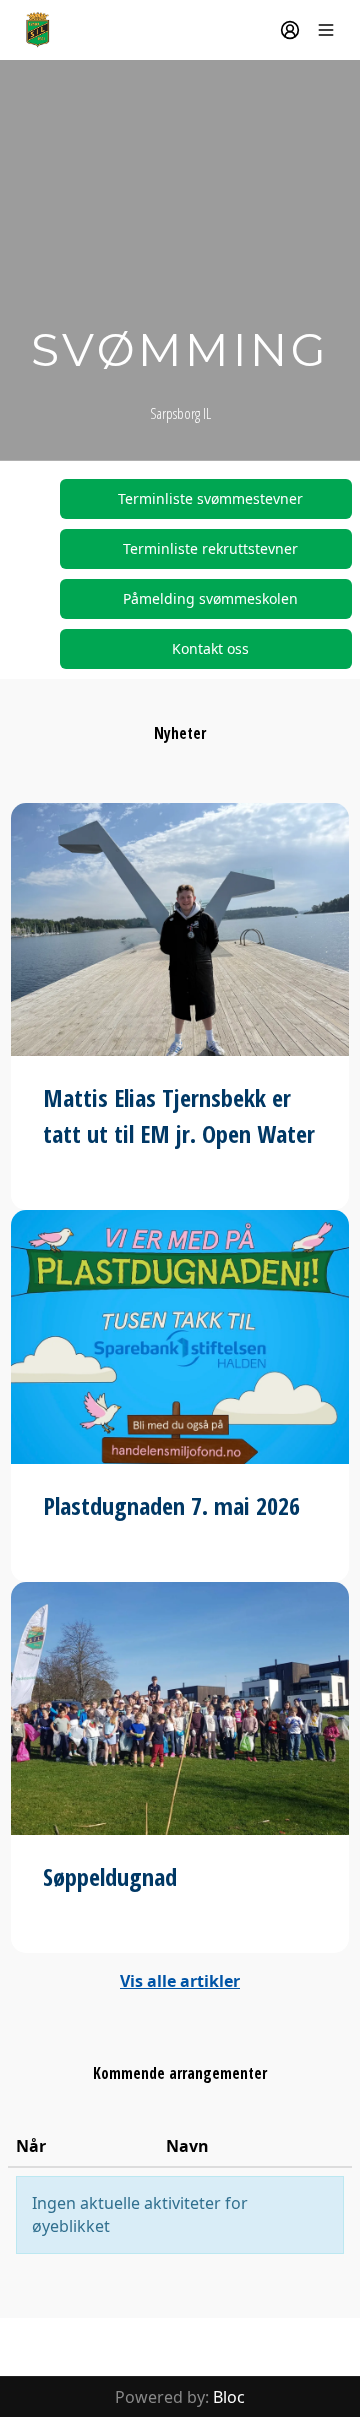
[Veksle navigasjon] (326, 30)
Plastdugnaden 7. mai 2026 (171, 1505)
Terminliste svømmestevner (210, 498)
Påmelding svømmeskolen (210, 598)
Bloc (229, 2397)
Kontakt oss (210, 648)
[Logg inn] (290, 30)
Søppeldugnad (110, 1876)
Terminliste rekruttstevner (210, 548)
